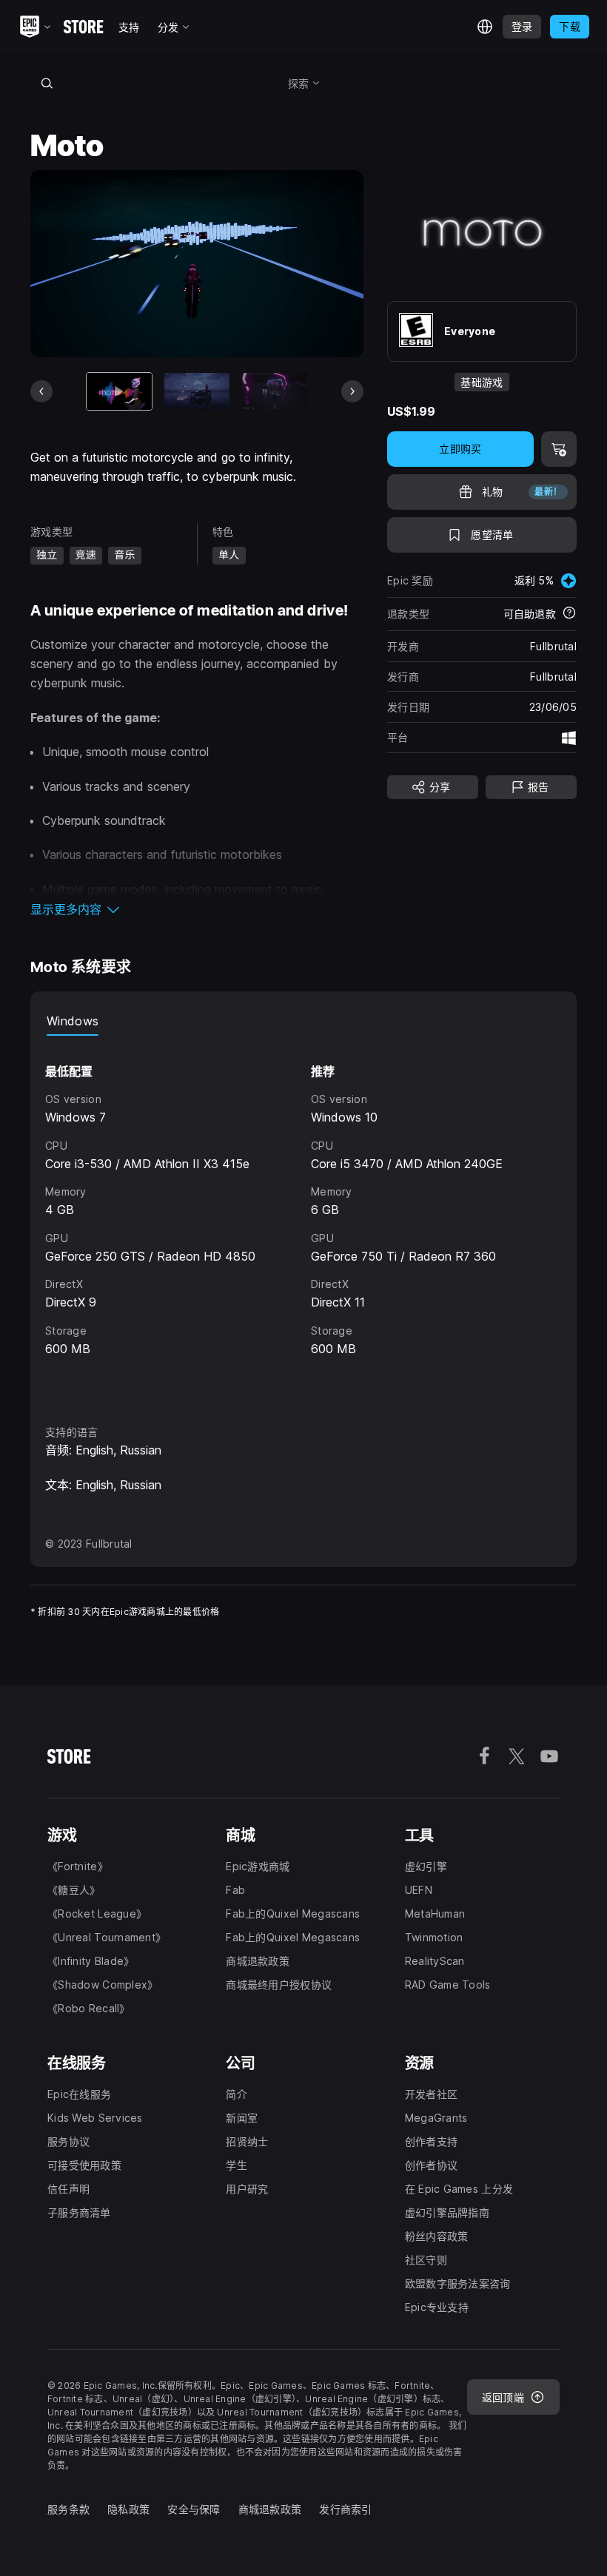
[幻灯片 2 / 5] (197, 391)
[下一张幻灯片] (352, 391)
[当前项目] (119, 391)
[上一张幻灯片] (41, 391)
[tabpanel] (303, 1217)
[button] (197, 909)
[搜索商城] (47, 83)
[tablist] (303, 1021)
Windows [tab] (73, 1021)
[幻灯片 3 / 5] (275, 391)
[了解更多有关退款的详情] (569, 614)
